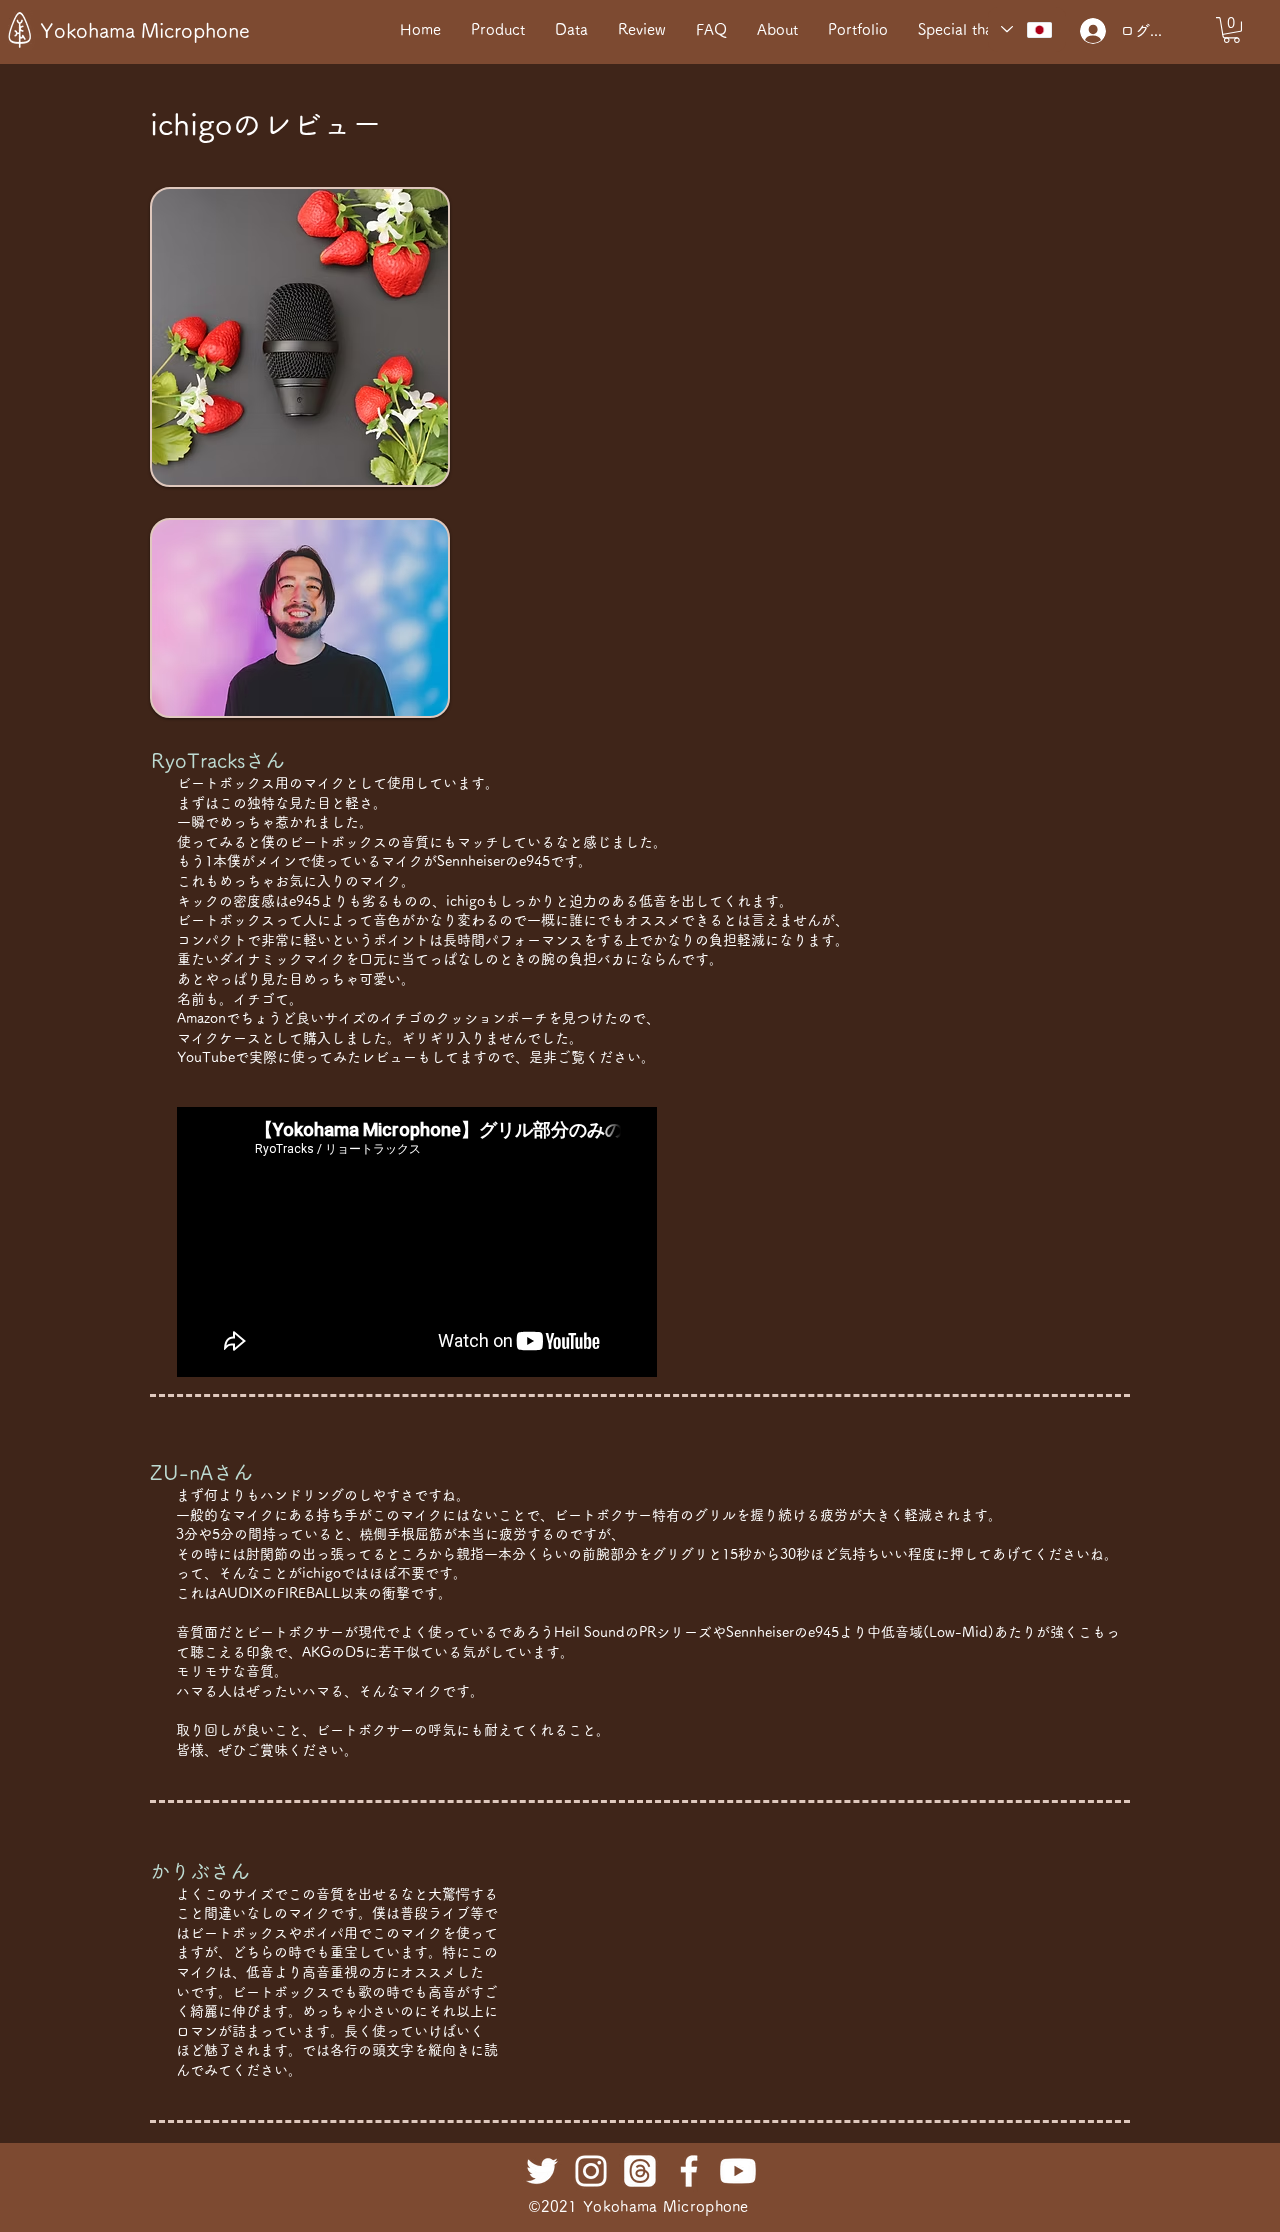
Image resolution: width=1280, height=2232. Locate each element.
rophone (719, 2206)
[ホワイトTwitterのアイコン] (542, 2171)
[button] (1231, 30)
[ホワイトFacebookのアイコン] (689, 2171)
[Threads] (640, 2171)
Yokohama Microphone (145, 30)
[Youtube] (738, 2171)
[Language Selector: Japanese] (1027, 29)
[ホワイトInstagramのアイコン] (591, 2171)
